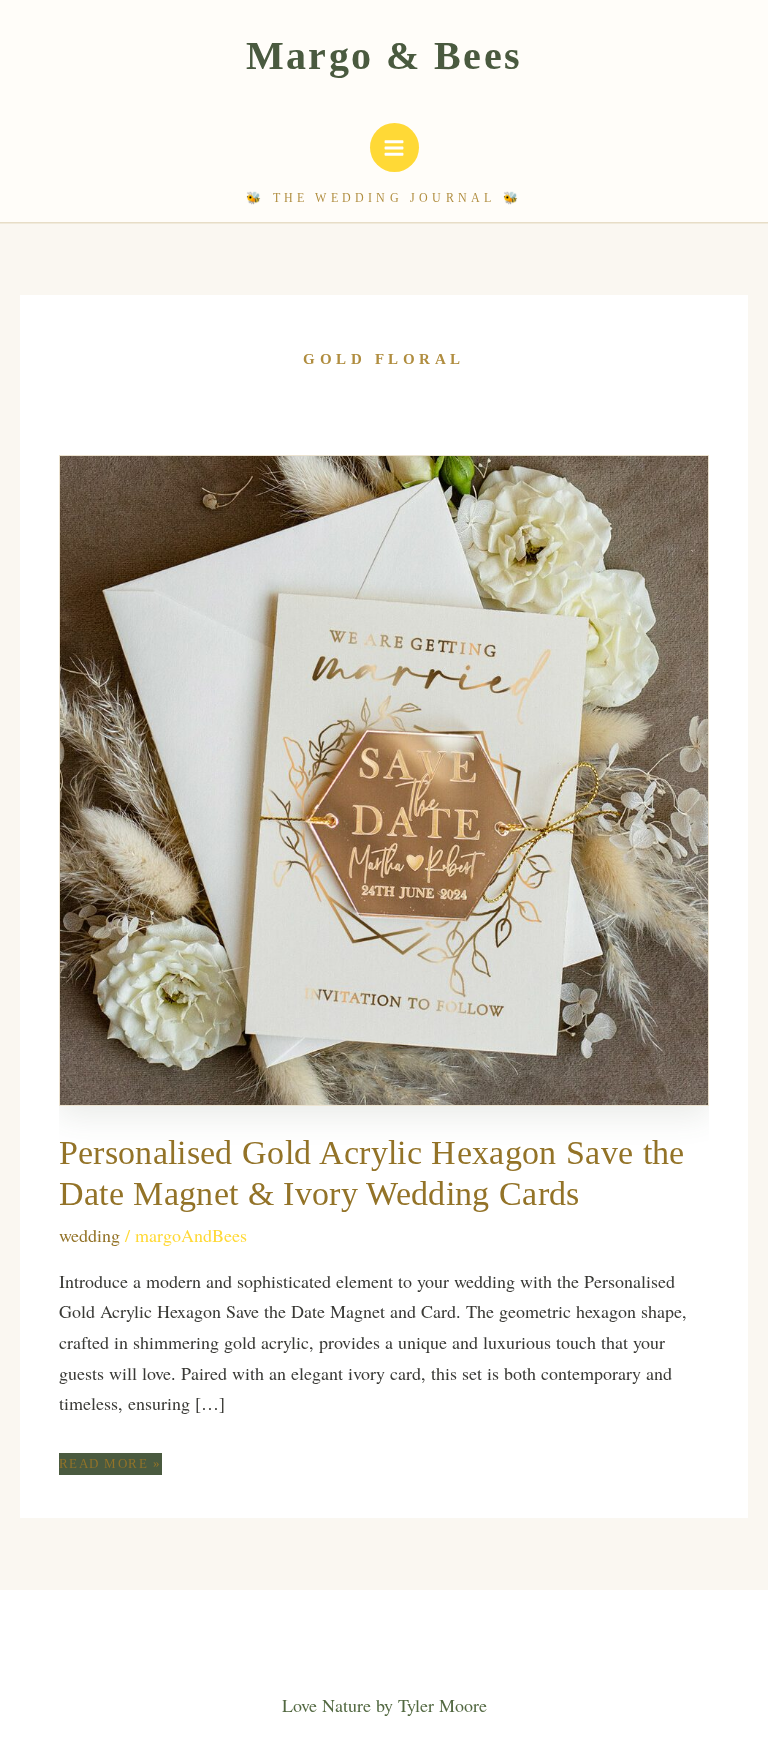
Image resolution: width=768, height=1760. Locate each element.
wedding (89, 1235)
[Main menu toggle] (394, 147)
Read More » (110, 1465)
